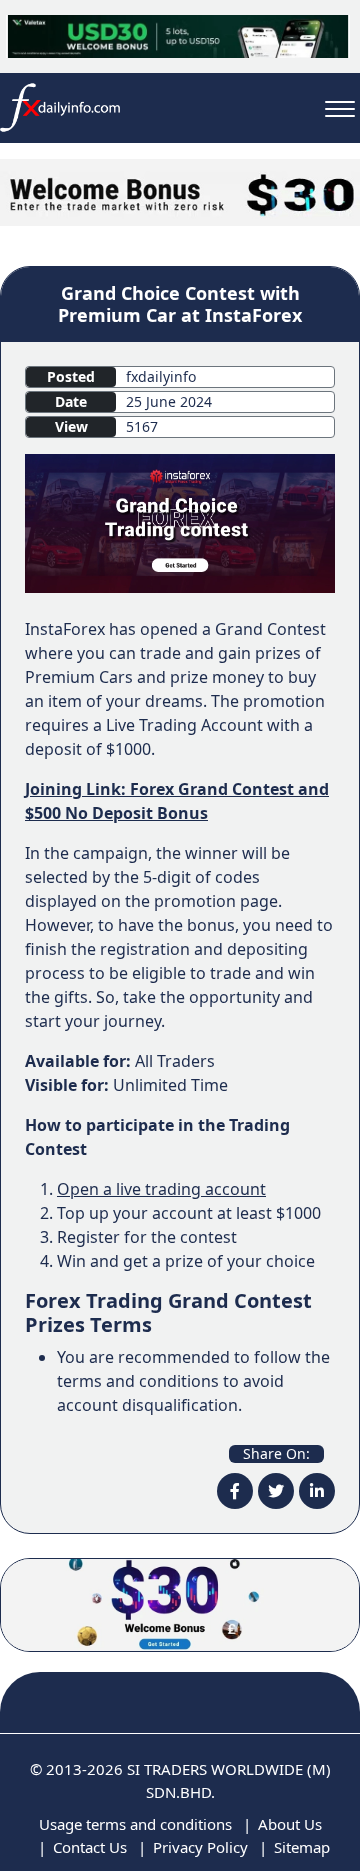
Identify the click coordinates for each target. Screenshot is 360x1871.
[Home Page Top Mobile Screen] (180, 191)
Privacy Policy (200, 1847)
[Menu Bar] (340, 107)
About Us (290, 1824)
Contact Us (90, 1847)
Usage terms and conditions (135, 1824)
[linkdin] (317, 1491)
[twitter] (276, 1491)
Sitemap (302, 1847)
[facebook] (235, 1491)
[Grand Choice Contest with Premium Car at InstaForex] (180, 522)
